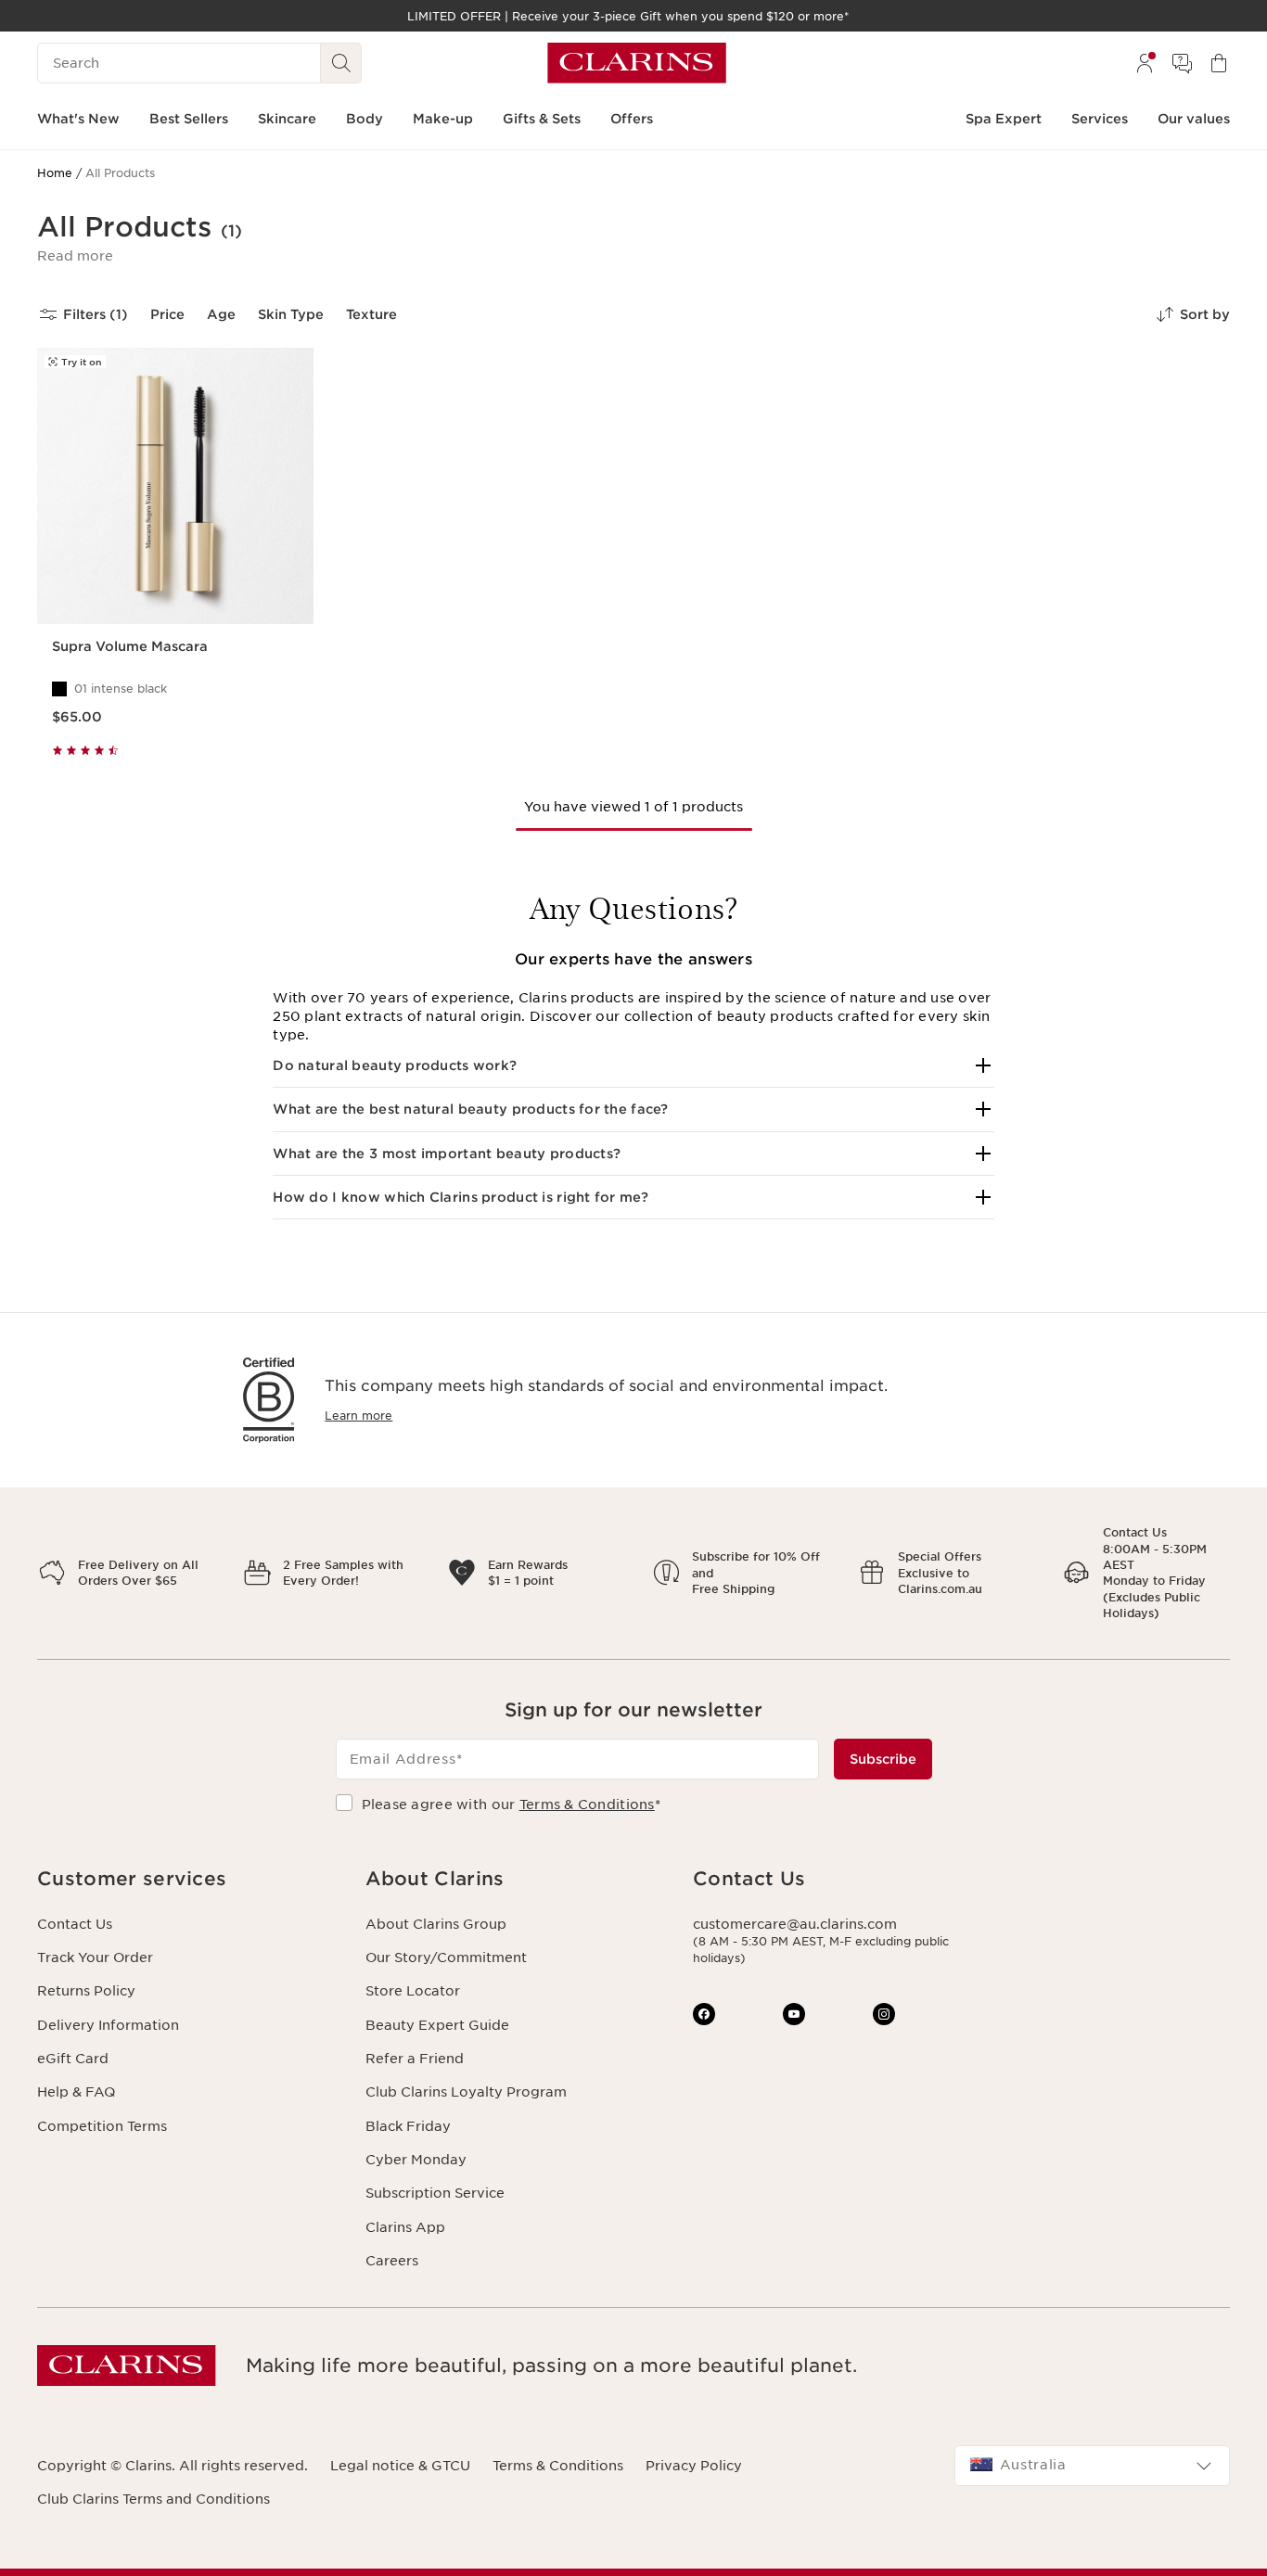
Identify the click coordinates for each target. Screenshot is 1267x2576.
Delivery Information (108, 2025)
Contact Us (75, 1924)
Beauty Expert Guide (437, 2025)
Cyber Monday (416, 2160)
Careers (392, 2261)
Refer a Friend (415, 2059)
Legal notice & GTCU (400, 2466)
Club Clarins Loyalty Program (466, 2092)
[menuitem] (1145, 63)
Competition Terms (102, 2126)
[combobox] (1093, 2466)
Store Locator (413, 1991)
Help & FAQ (76, 2092)
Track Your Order (95, 1958)
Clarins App (405, 2227)
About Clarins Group (436, 1924)
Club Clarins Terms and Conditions (154, 2499)
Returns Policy (86, 1991)
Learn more (358, 1416)
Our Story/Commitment (446, 1958)
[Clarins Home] (637, 63)
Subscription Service (435, 2193)
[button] (75, 256)
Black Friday (408, 2126)
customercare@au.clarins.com (795, 1924)
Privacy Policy (694, 2466)
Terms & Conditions (587, 1804)
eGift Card (73, 2059)
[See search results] (341, 63)
